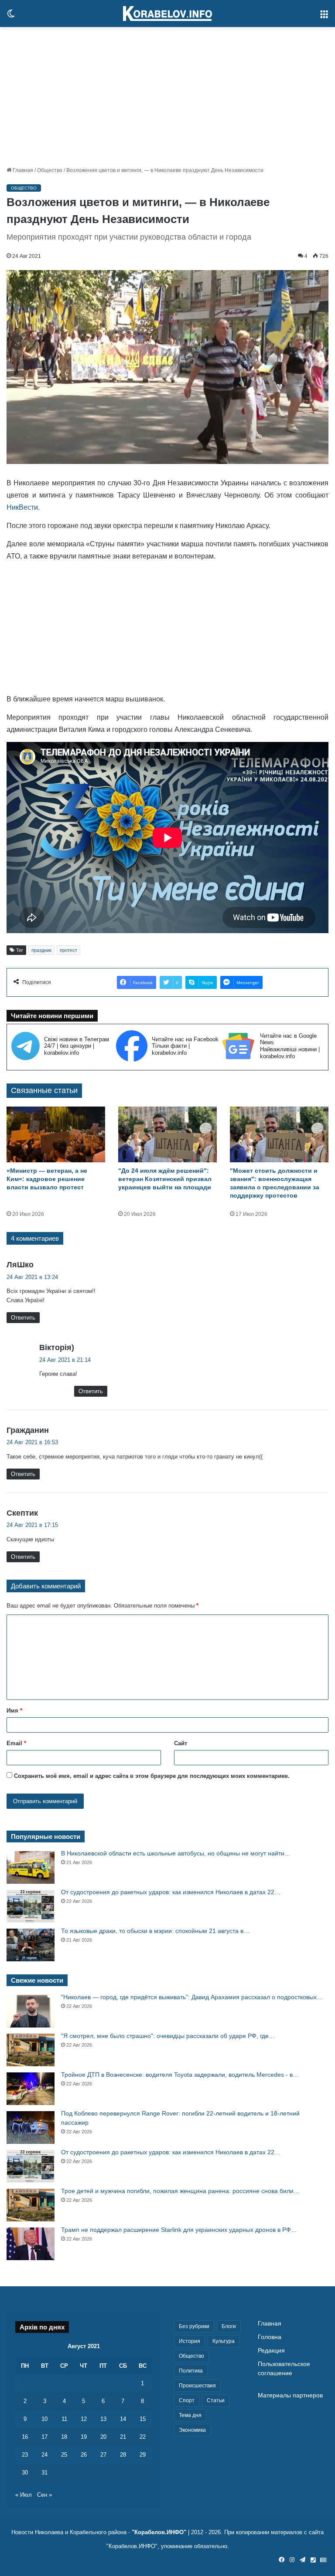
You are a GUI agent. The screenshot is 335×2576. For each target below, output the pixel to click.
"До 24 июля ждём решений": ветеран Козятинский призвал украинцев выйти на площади (165, 1179)
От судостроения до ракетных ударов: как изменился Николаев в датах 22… (171, 1892)
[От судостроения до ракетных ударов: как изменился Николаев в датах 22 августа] (31, 1906)
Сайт (181, 1743)
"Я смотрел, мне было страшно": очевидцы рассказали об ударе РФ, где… (168, 2036)
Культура (224, 2341)
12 (84, 2419)
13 (103, 2419)
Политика (191, 2371)
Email (16, 1743)
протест (68, 950)
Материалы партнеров (290, 2395)
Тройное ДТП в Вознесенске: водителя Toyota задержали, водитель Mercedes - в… (180, 2075)
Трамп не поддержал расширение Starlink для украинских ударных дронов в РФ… (179, 2230)
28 (123, 2455)
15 (143, 2419)
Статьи (216, 2400)
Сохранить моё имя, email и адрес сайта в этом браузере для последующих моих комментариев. (152, 1776)
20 (103, 2437)
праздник (41, 950)
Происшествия (197, 2386)
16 (25, 2437)
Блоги (229, 2326)
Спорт (187, 2400)
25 (64, 2455)
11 (64, 2419)
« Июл (24, 2495)
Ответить (23, 1318)
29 (143, 2455)
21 (123, 2437)
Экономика (192, 2430)
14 (123, 2419)
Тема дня (190, 2415)
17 (44, 2437)
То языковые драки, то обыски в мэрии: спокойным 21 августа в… (155, 1931)
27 (103, 2455)
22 (143, 2437)
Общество (50, 170)
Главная (22, 170)
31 (44, 2473)
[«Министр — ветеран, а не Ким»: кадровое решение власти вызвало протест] (56, 1134)
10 (44, 2419)
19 (84, 2437)
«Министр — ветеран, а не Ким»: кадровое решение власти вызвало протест (47, 1179)
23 (25, 2455)
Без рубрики (194, 2326)
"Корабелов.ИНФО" (159, 2532)
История (190, 2341)
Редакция (271, 2351)
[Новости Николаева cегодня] (167, 14)
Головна (270, 2337)
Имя (14, 1711)
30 (25, 2473)
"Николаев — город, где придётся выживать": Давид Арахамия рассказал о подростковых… (192, 1997)
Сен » (44, 2495)
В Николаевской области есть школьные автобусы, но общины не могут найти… (176, 1853)
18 (64, 2437)
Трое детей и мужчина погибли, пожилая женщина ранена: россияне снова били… (180, 2191)
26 (84, 2455)
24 (44, 2455)
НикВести (22, 507)
